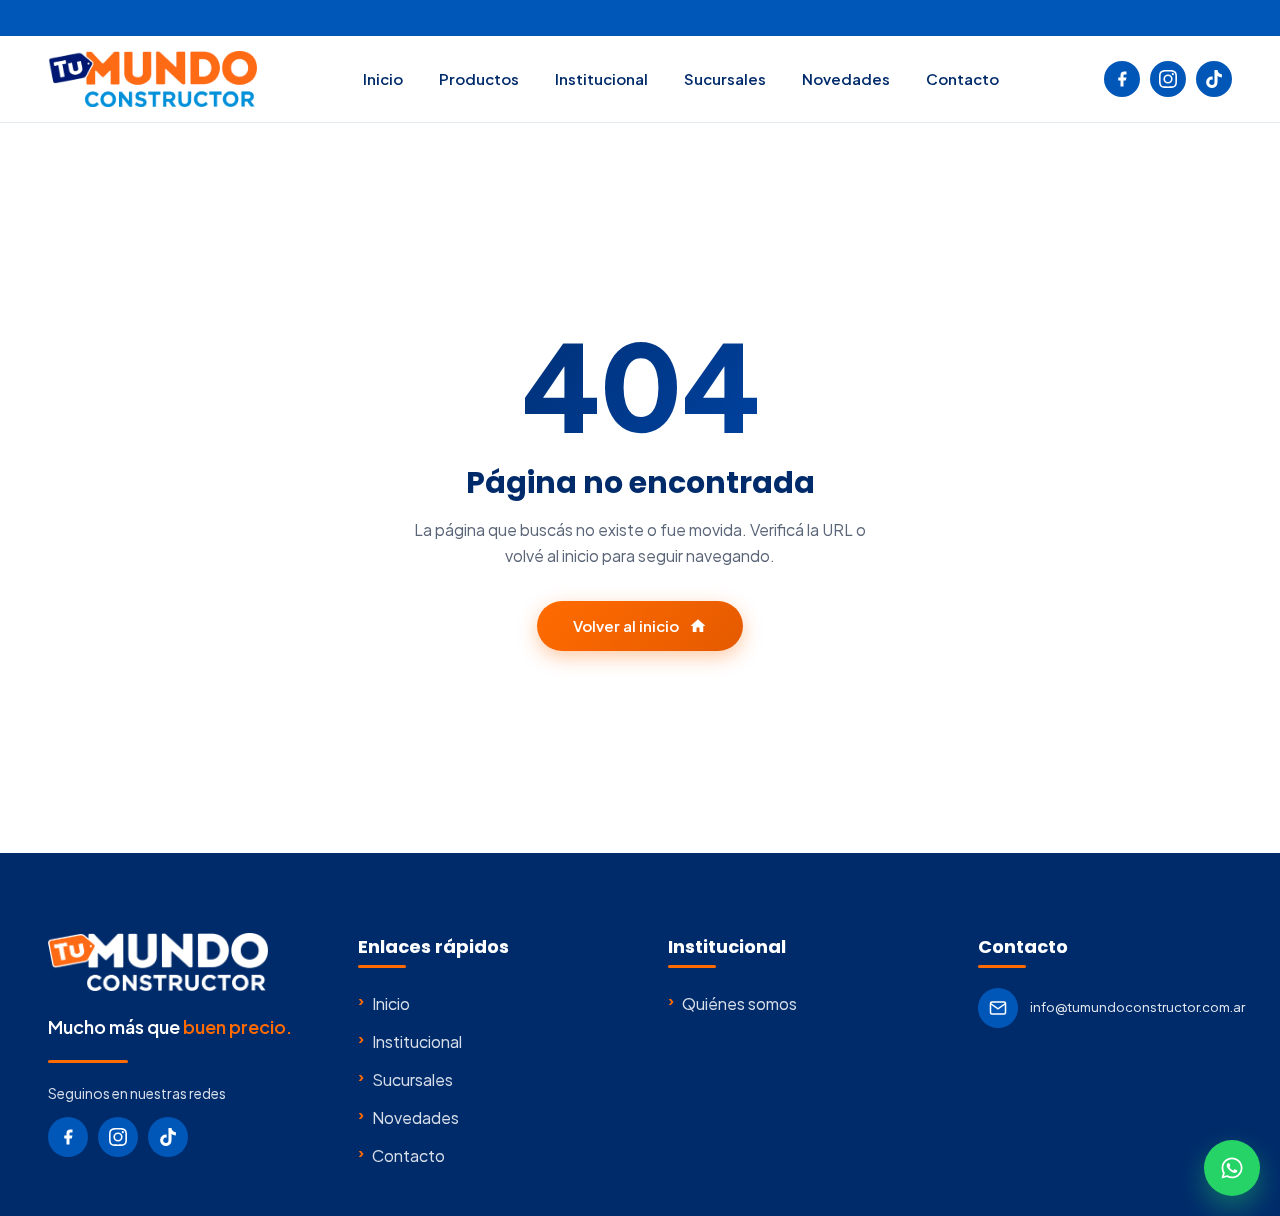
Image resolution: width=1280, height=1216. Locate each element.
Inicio (383, 78)
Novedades (846, 78)
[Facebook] (1122, 79)
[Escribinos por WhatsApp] (1232, 1168)
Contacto (962, 78)
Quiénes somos (732, 1003)
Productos (479, 78)
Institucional (601, 78)
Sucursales (725, 78)
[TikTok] (1214, 79)
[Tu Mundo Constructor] (152, 79)
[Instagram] (1168, 79)
